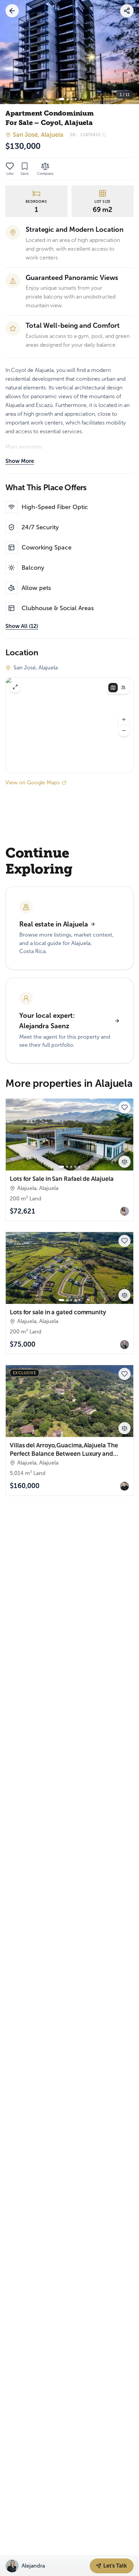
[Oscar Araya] (124, 1486)
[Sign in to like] (10, 166)
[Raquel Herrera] (124, 1211)
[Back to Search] (12, 11)
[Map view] (113, 688)
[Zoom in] (124, 720)
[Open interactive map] (69, 725)
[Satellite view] (123, 688)
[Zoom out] (124, 731)
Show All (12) (22, 626)
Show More (20, 461)
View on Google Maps (33, 782)
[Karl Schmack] (124, 1345)
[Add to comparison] (124, 1162)
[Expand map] (15, 687)
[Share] (127, 11)
